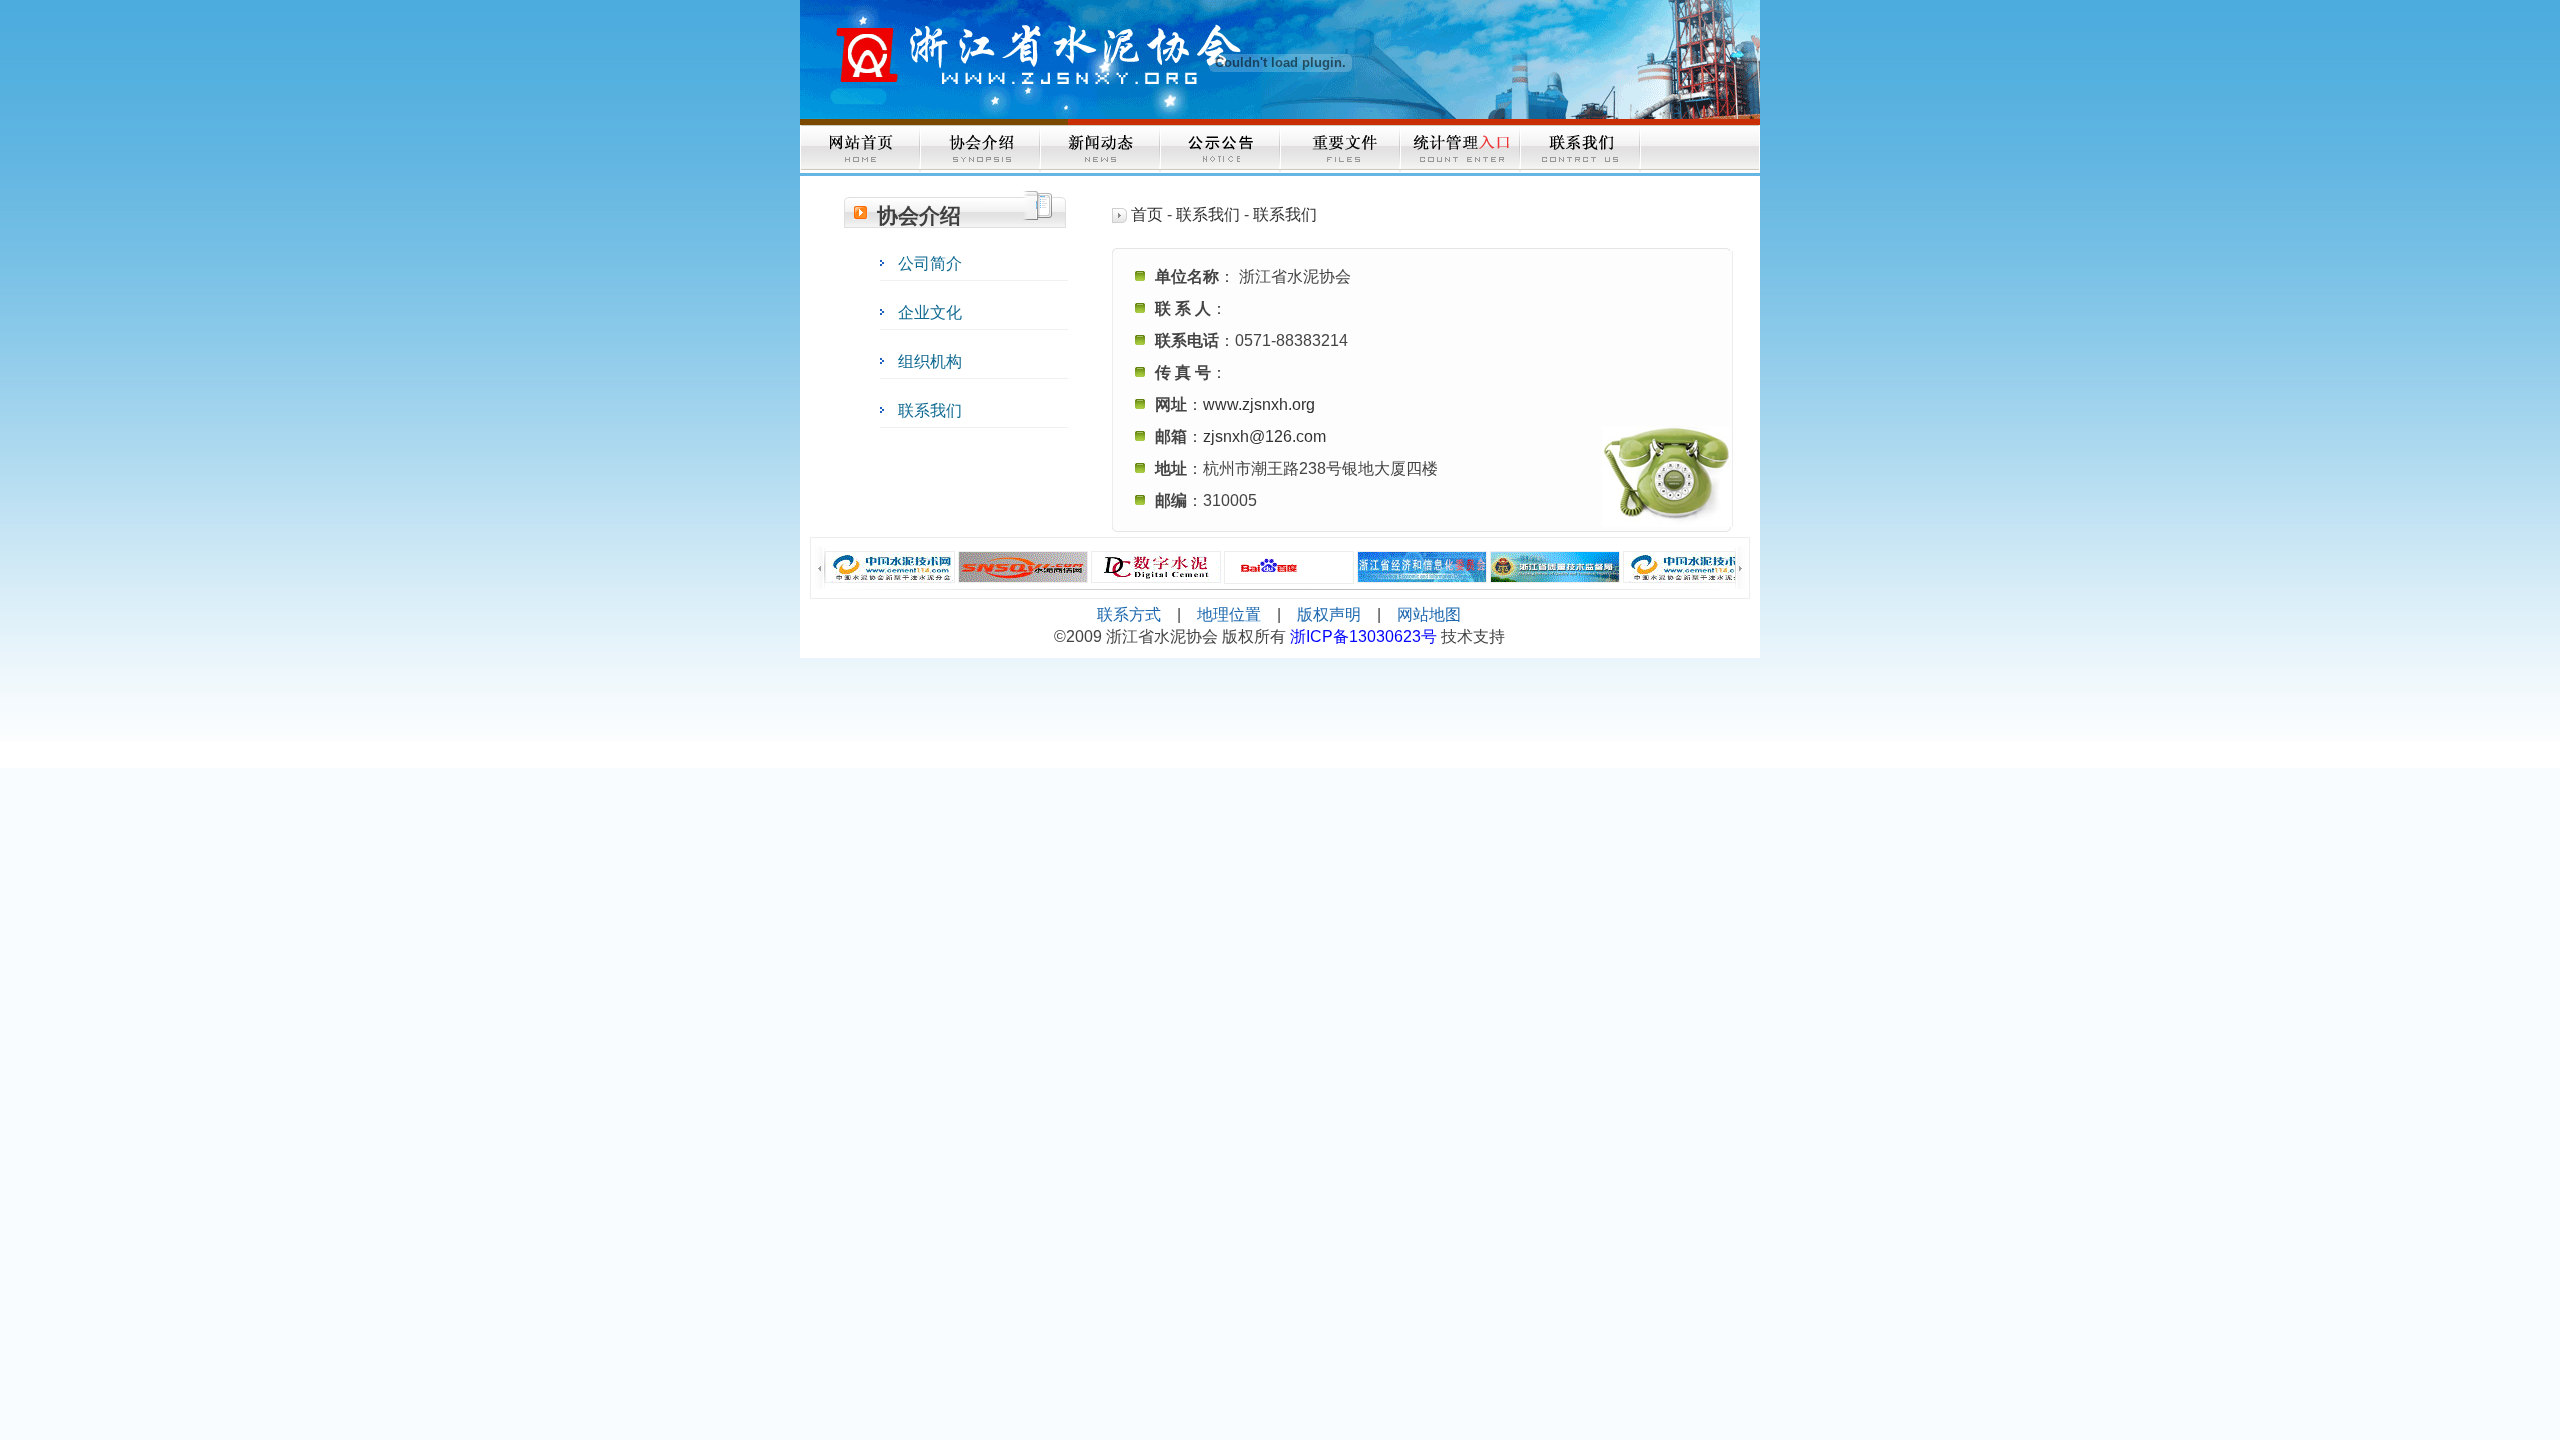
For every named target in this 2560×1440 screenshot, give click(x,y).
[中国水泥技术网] (890, 567)
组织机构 (930, 361)
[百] (1289, 567)
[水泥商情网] (1023, 567)
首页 (1147, 214)
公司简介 (930, 263)
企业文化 (930, 312)
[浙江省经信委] (1422, 567)
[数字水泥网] (1156, 567)
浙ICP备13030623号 (1365, 636)
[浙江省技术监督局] (1555, 567)
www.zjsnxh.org (1259, 404)
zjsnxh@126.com (1264, 436)
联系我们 (930, 410)
